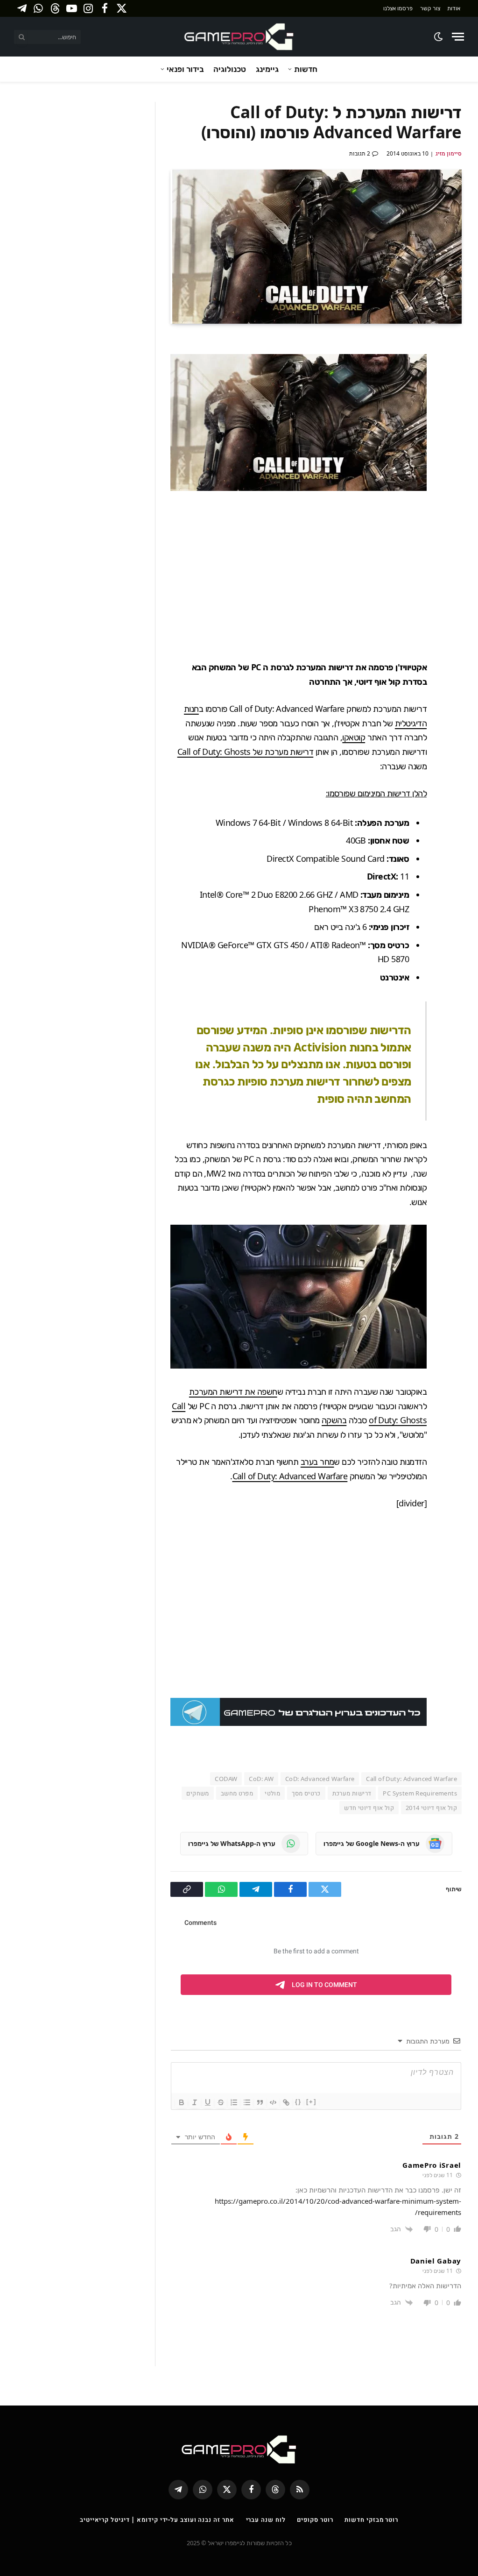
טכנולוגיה (230, 69)
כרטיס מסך (306, 1793)
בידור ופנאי (185, 69)
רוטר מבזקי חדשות (371, 2519)
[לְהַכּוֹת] (221, 2102)
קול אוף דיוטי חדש (369, 1808)
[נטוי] (195, 2102)
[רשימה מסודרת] (234, 2102)
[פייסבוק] (452, 369)
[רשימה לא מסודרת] (247, 2102)
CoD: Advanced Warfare (320, 1779)
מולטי (272, 1793)
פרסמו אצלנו (398, 8)
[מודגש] (182, 2102)
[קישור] (286, 2102)
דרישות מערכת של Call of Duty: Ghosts (246, 752)
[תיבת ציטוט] (260, 2102)
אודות (454, 8)
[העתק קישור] (452, 457)
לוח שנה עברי (266, 2519)
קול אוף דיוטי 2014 (431, 1808)
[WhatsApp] (452, 435)
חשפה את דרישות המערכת (233, 1391)
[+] (311, 2102)
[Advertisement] (281, 575)
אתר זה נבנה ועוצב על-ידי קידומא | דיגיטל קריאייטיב (157, 2519)
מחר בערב (317, 1462)
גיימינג (267, 69)
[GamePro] (239, 37)
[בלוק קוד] (273, 2102)
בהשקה (334, 1420)
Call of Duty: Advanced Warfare (290, 1476)
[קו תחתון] (208, 2102)
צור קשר (430, 8)
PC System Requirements (420, 1793)
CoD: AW (261, 1779)
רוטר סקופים (315, 2519)
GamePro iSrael (432, 2165)
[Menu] (458, 37)
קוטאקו (354, 737)
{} (298, 2102)
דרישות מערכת (352, 1793)
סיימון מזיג (449, 153)
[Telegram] (452, 413)
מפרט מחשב (237, 1793)
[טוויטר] (452, 391)
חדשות (306, 69)
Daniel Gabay (436, 2261)
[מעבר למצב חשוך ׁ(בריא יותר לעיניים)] (439, 37)
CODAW (226, 1779)
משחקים (197, 1793)
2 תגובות (360, 153)
